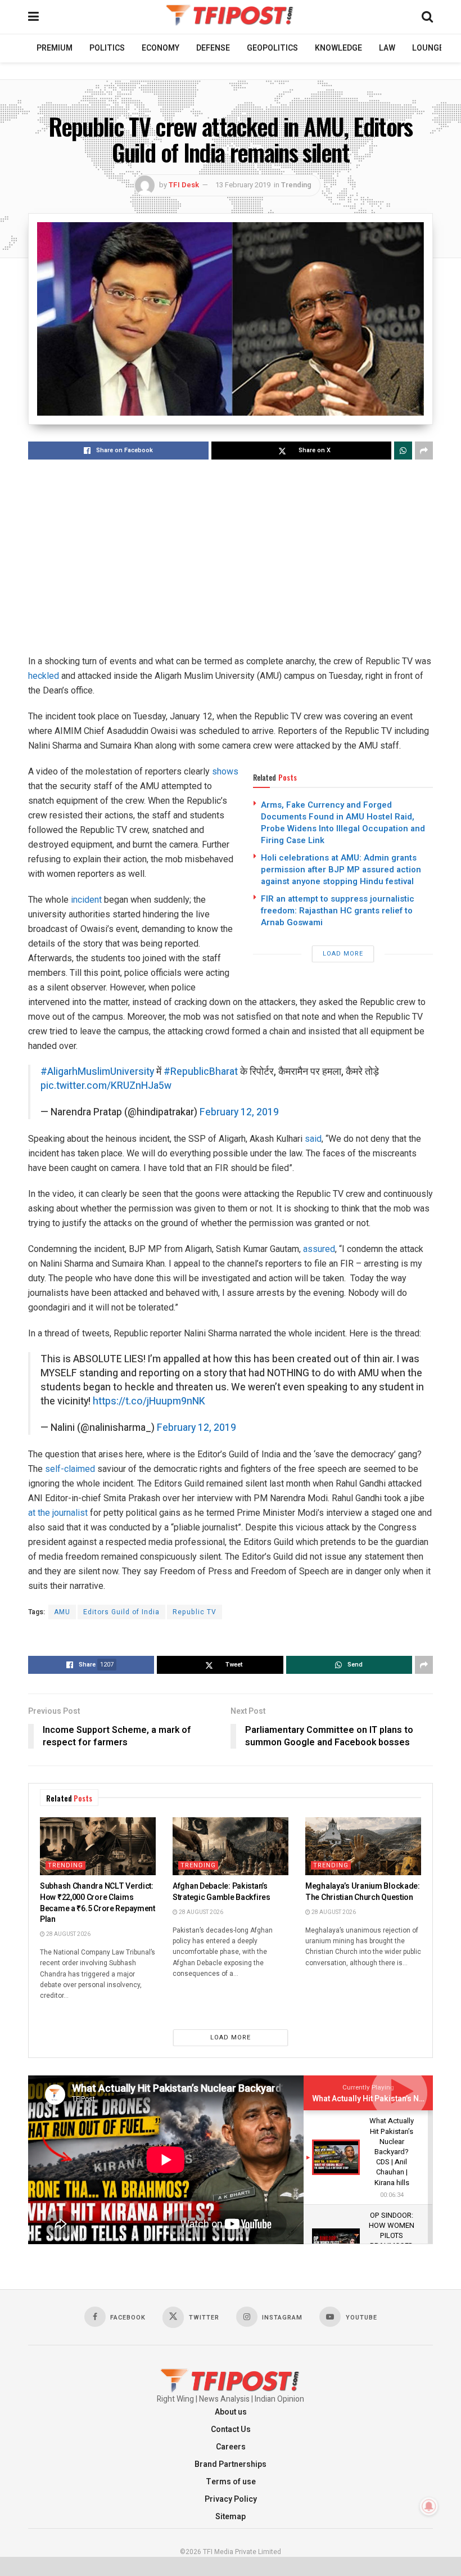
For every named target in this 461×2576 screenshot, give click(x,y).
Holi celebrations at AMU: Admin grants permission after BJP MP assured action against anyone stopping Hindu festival (341, 870)
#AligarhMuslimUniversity (97, 1072)
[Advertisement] (231, 558)
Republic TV (195, 1612)
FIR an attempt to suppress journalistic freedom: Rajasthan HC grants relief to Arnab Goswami (338, 911)
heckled (44, 676)
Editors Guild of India (121, 1612)
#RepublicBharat (201, 1072)
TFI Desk (184, 185)
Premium (55, 48)
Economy (161, 48)
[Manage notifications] (429, 2506)
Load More (343, 954)
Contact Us (231, 2429)
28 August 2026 (68, 1934)
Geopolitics (272, 48)
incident (86, 900)
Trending (296, 185)
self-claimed (70, 1469)
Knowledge (338, 48)
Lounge (428, 48)
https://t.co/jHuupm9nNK (149, 1401)
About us (231, 2412)
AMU (62, 1612)
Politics (107, 48)
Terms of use (231, 2482)
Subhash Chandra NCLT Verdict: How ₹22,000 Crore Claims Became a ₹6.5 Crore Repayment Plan (98, 1903)
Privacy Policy (231, 2499)
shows (225, 771)
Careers (231, 2447)
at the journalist (58, 1513)
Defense (213, 48)
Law (387, 48)
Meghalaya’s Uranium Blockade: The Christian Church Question (363, 1892)
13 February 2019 (243, 185)
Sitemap (231, 2517)
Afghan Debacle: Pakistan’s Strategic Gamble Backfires (222, 1892)
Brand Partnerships (231, 2464)
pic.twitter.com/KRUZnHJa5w (106, 1086)
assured (319, 1249)
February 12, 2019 (239, 1112)
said (313, 1139)
